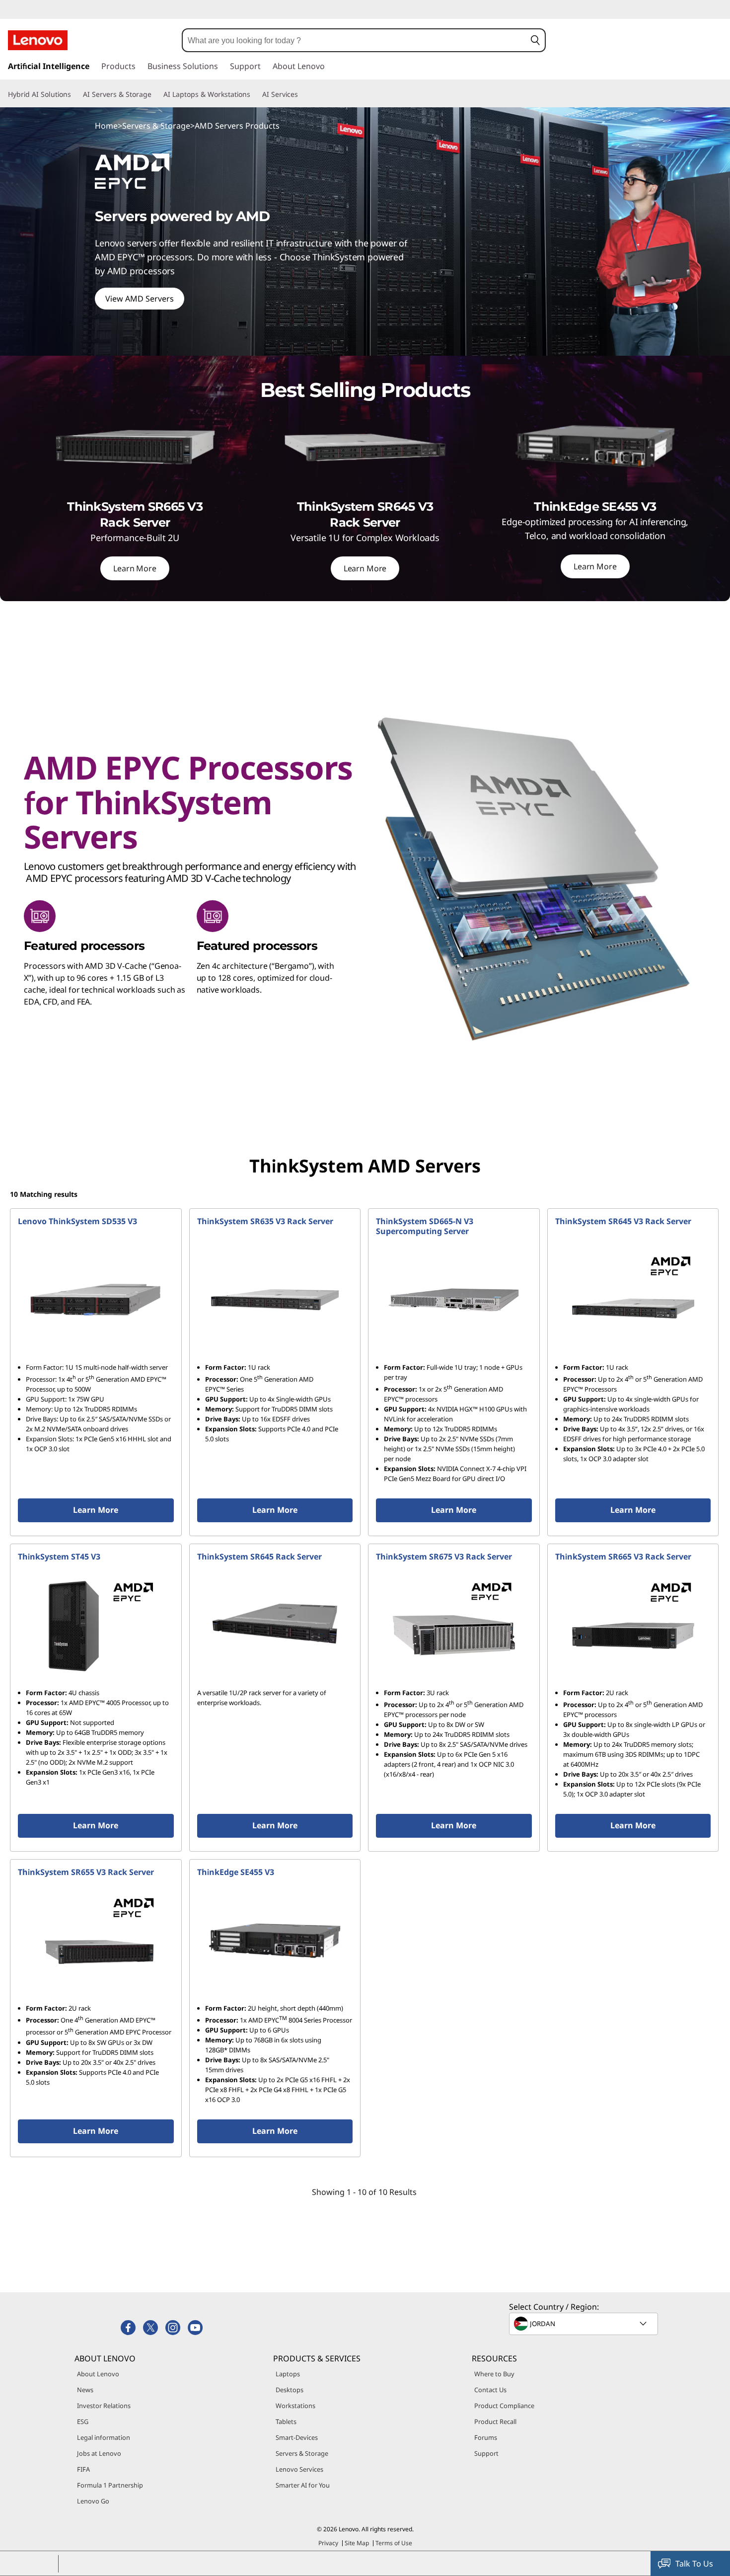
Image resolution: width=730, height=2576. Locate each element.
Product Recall (495, 2421)
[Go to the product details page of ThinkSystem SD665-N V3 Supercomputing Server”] (454, 1300)
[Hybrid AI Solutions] (75, 94)
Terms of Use (394, 2543)
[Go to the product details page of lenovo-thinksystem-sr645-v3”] (633, 1300)
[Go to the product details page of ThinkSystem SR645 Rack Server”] (275, 1625)
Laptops (288, 2374)
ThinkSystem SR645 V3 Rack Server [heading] (623, 1221)
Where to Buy (494, 2374)
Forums (486, 2437)
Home (106, 126)
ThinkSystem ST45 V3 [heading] (59, 1557)
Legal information (104, 2437)
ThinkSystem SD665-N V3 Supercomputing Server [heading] (425, 1226)
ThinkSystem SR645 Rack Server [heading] (259, 1557)
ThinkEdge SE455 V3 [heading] (236, 1872)
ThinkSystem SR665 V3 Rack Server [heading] (623, 1557)
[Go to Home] (38, 40)
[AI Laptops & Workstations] (254, 94)
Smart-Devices (297, 2437)
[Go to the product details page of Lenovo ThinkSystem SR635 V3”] (275, 1300)
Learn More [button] (96, 1510)
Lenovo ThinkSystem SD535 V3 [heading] (77, 1221)
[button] (535, 40)
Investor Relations (104, 2406)
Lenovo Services (299, 2469)
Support (486, 2453)
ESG (83, 2421)
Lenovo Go (93, 2501)
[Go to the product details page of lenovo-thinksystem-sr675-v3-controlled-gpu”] (454, 1625)
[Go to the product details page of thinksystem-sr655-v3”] (96, 1941)
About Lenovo (98, 2374)
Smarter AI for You (303, 2485)
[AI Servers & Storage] (155, 94)
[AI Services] (302, 94)
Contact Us (490, 2390)
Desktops (290, 2390)
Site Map (357, 2543)
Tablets (286, 2421)
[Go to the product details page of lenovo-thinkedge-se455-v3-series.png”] (275, 1941)
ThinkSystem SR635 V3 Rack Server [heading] (265, 1221)
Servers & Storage (156, 126)
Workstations (295, 2406)
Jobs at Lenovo (99, 2453)
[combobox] (354, 40)
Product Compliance (504, 2406)
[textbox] (584, 2324)
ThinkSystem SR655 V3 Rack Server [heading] (86, 1872)
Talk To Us (694, 2564)
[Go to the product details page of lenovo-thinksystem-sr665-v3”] (633, 1625)
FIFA (83, 2469)
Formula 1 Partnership (110, 2485)
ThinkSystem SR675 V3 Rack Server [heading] (444, 1557)
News (85, 2390)
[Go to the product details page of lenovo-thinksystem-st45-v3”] (96, 1625)
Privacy (328, 2543)
